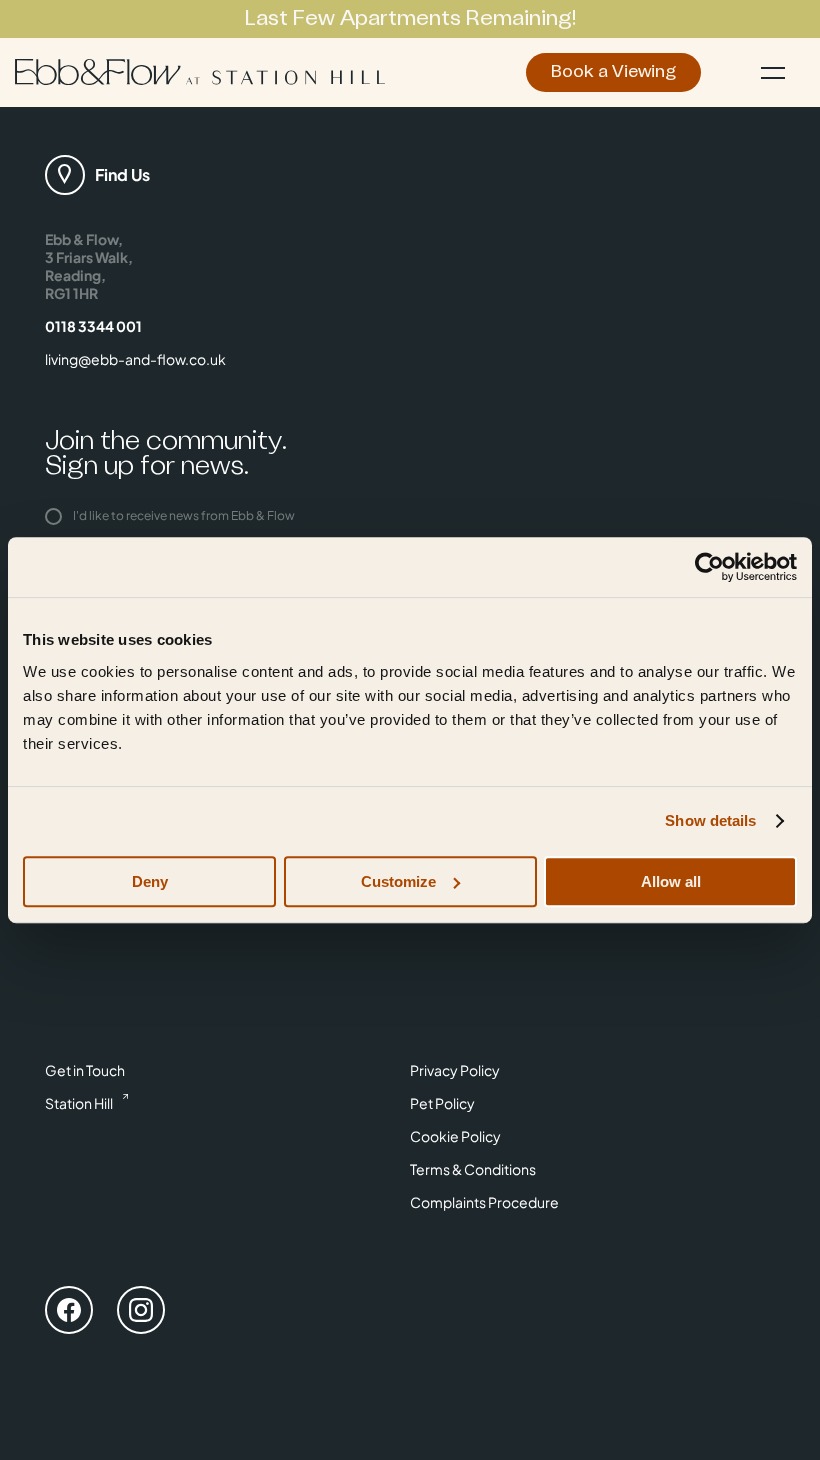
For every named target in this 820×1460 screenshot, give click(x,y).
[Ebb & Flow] (200, 72)
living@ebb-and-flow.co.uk (135, 359)
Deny (150, 881)
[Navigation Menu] (773, 72)
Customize (398, 881)
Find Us (122, 174)
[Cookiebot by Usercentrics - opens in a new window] (709, 567)
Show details (710, 820)
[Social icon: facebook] (69, 1313)
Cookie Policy (455, 1136)
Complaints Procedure (484, 1202)
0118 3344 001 (93, 326)
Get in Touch (85, 1070)
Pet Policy (442, 1103)
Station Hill (79, 1103)
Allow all (671, 881)
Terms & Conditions (473, 1169)
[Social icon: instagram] (141, 1313)
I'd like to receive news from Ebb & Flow (183, 515)
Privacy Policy (455, 1070)
